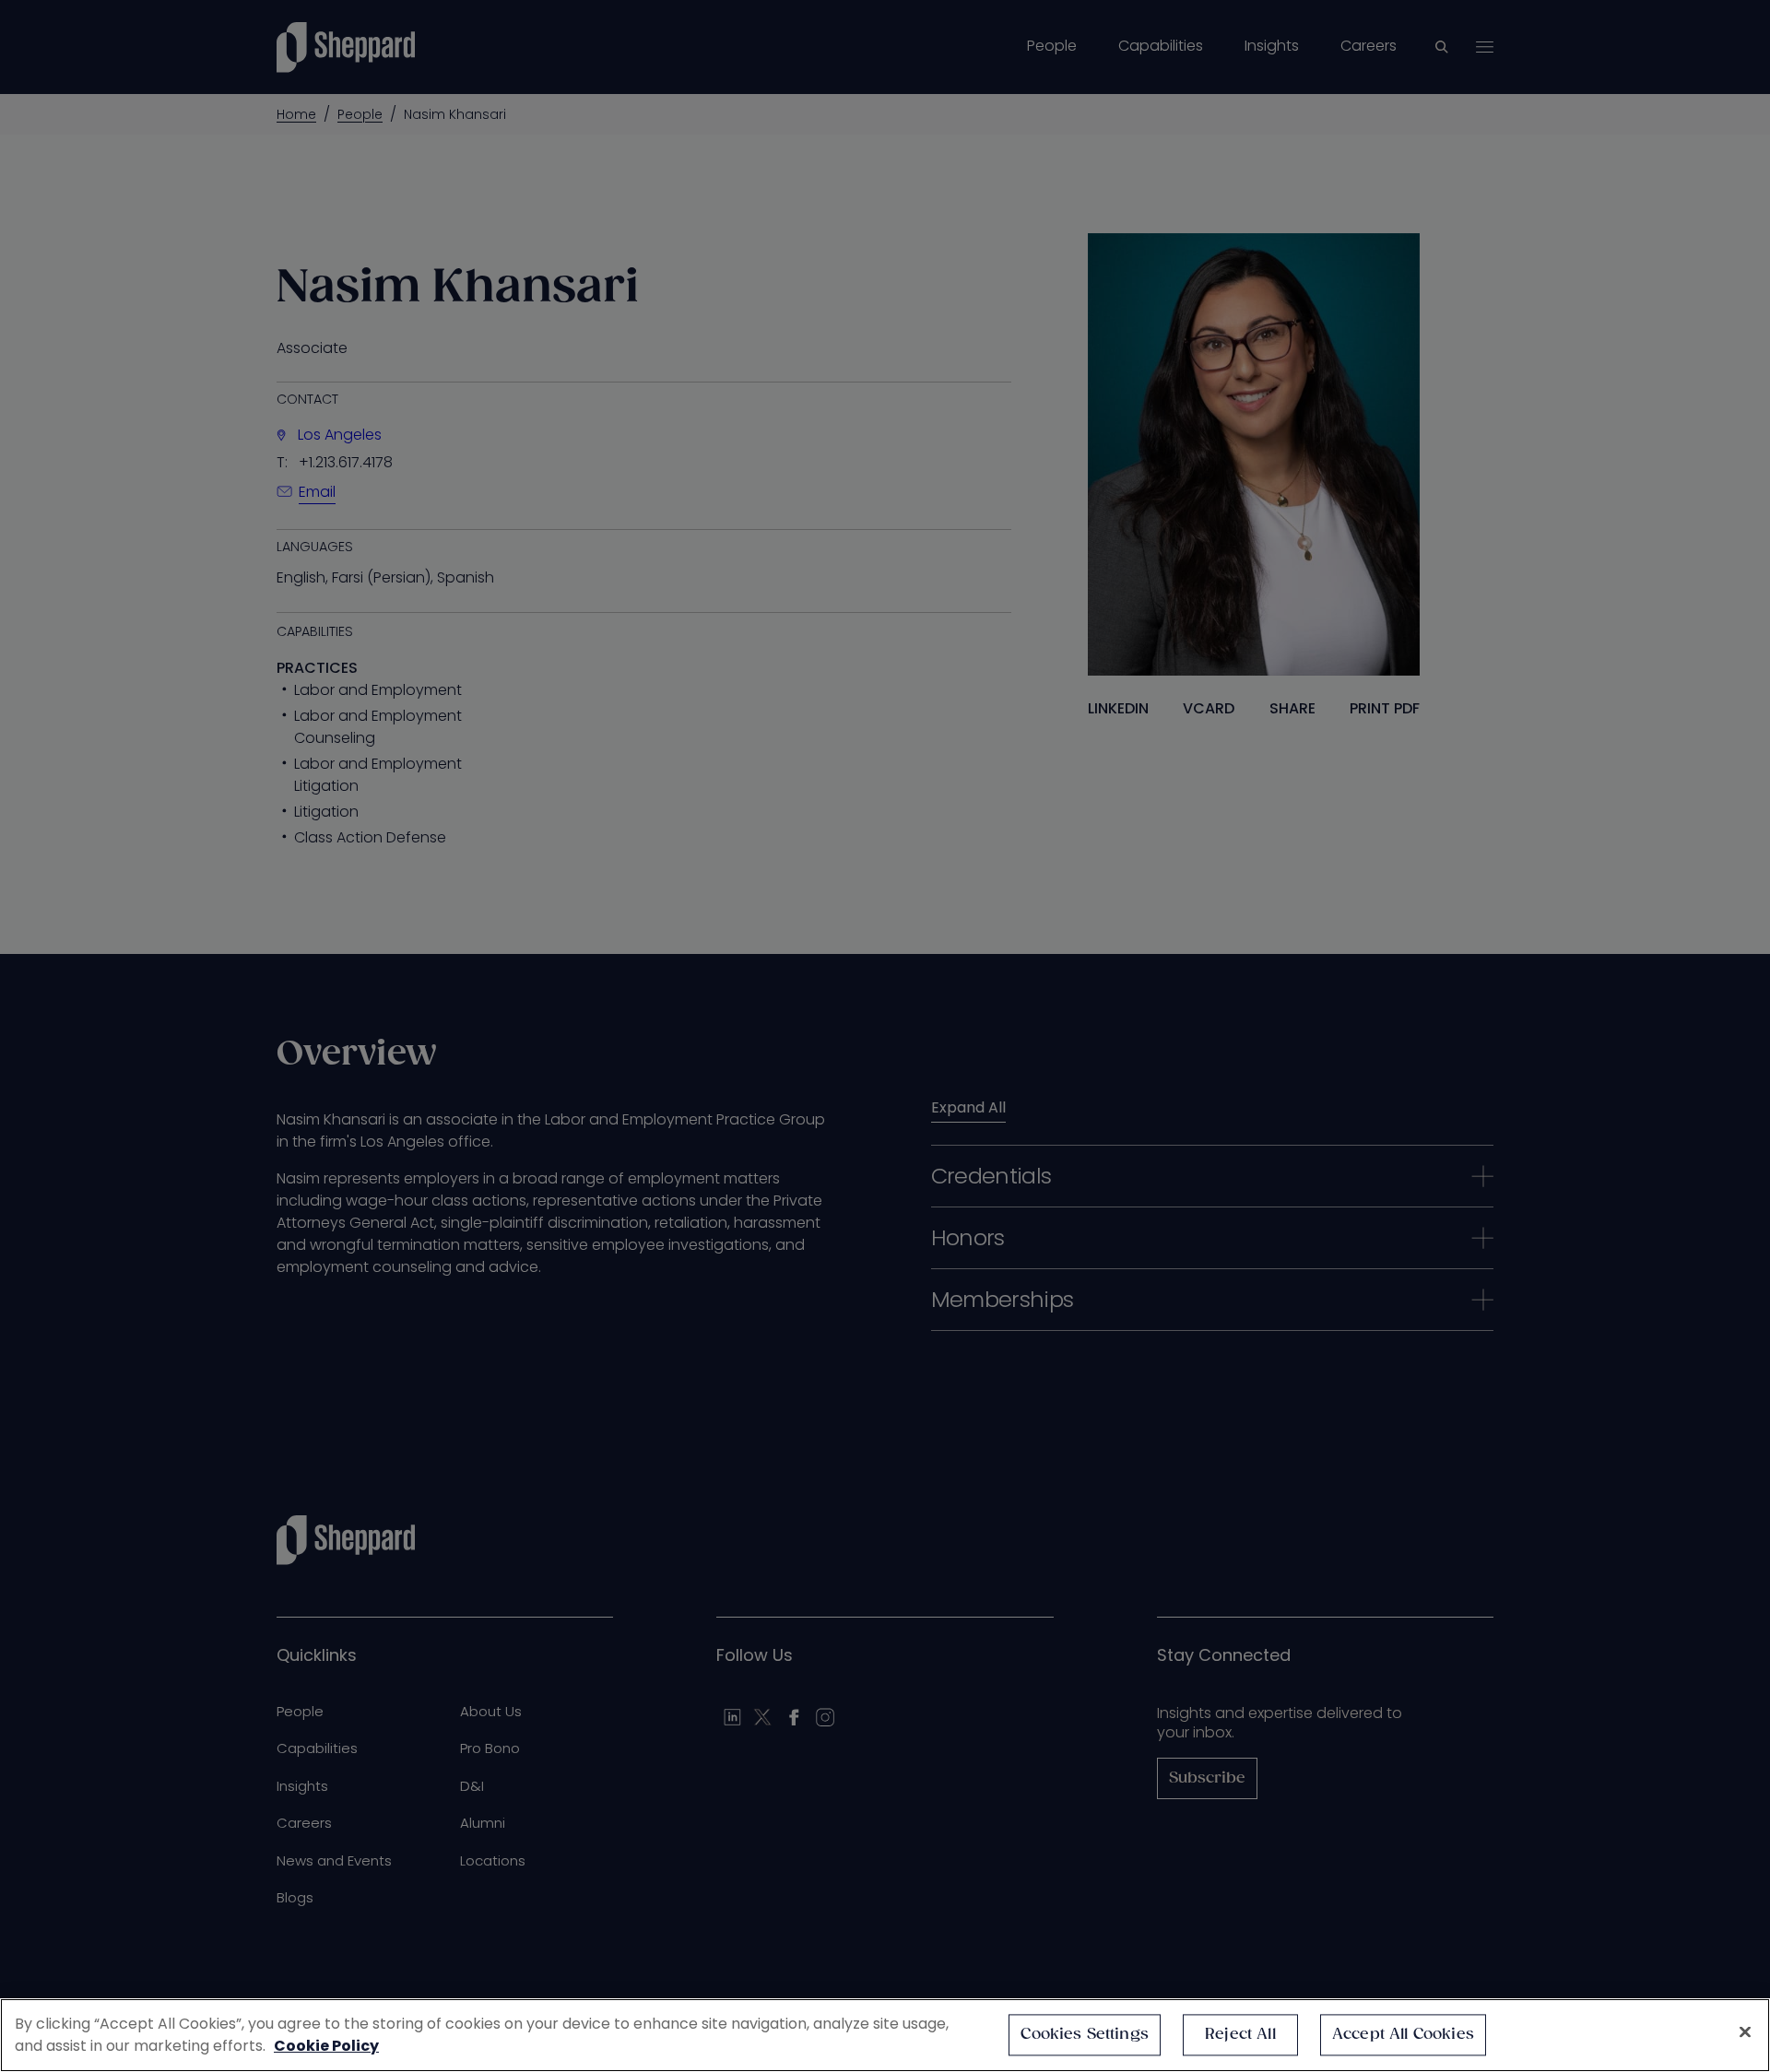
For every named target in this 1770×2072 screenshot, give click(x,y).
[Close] (1745, 2032)
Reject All (1240, 2035)
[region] (885, 2035)
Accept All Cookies (1403, 2035)
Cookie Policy (326, 2046)
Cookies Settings (1085, 2035)
